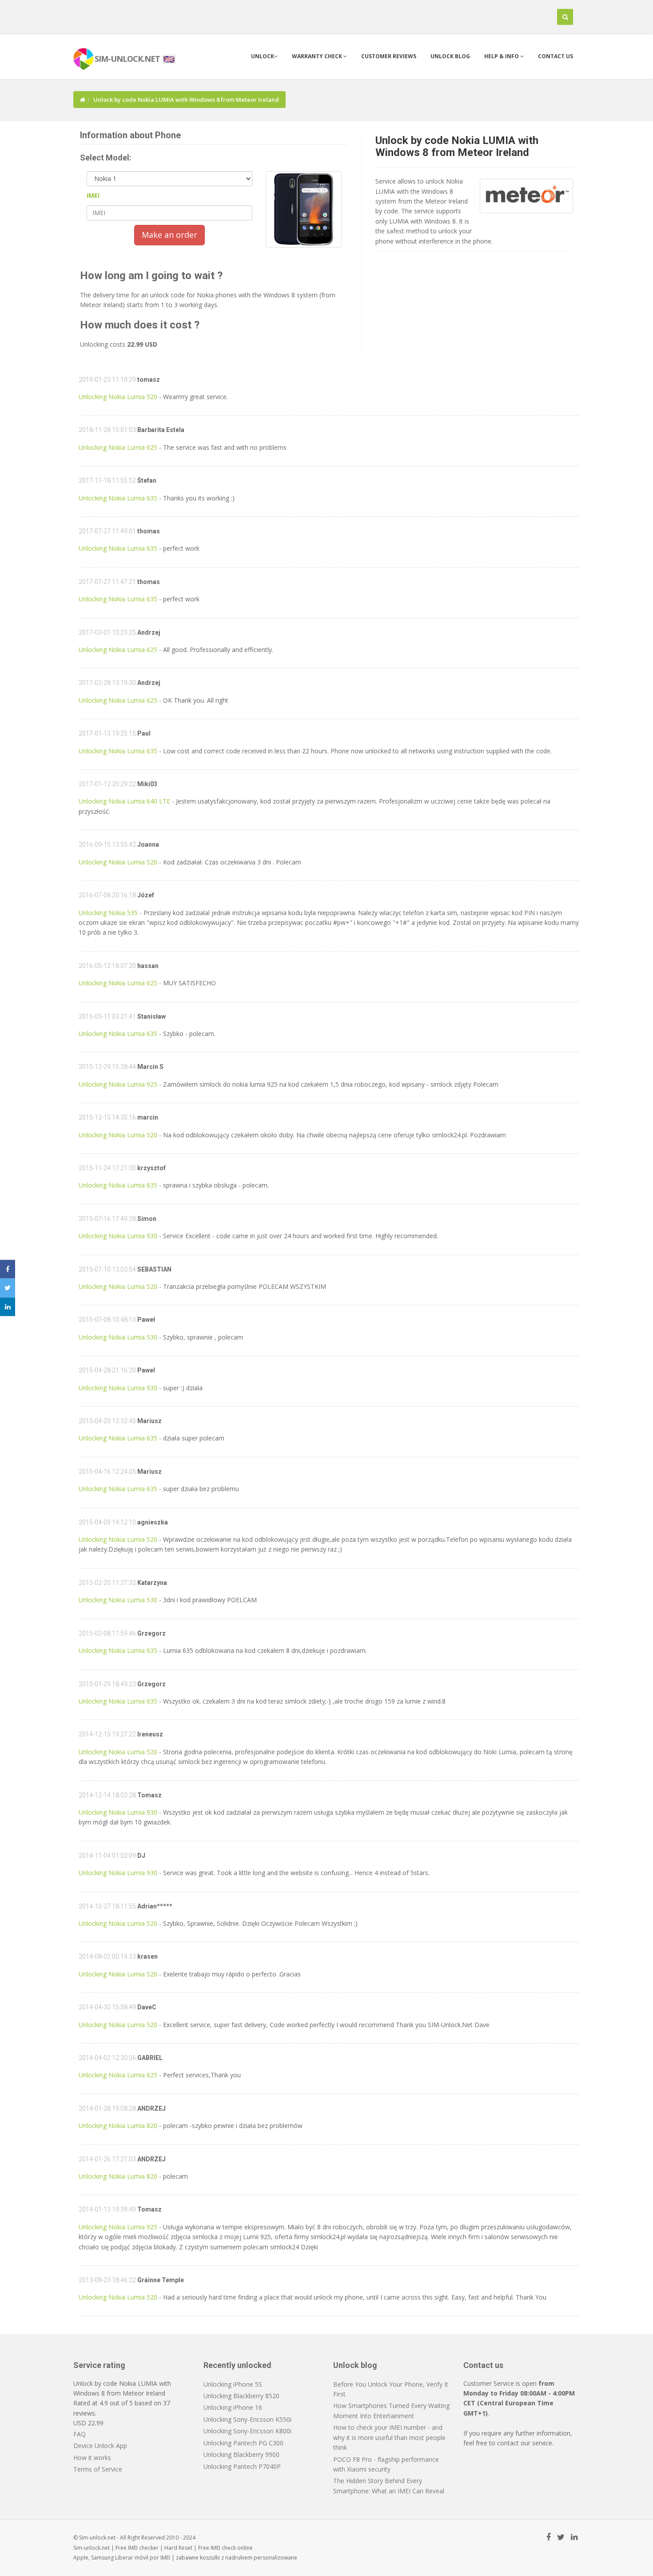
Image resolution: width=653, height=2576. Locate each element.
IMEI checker (143, 2548)
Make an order (169, 235)
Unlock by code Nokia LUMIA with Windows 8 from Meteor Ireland (457, 146)
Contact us (555, 56)
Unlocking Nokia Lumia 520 (118, 397)
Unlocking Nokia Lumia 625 (118, 447)
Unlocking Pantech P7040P (242, 2466)
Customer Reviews (389, 56)
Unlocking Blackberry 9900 (241, 2454)
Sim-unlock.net (92, 2548)
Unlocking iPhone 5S (233, 2384)
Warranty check (318, 56)
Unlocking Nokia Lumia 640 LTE (124, 801)
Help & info (502, 56)
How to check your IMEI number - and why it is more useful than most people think (389, 2437)
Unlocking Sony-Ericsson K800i (247, 2431)
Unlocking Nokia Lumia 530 (118, 1337)
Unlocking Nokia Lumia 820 (118, 2126)
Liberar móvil (132, 2558)
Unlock (263, 56)
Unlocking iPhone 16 (233, 2407)
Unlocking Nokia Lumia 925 (118, 1084)
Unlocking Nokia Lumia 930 (118, 1236)
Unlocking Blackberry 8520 (241, 2396)
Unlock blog (450, 56)
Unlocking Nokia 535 (108, 913)
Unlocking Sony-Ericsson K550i (247, 2419)
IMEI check (223, 2548)
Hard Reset (178, 2548)
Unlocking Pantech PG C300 (243, 2443)
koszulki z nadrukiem (226, 2558)
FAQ (80, 2434)
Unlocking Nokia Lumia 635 (118, 498)
